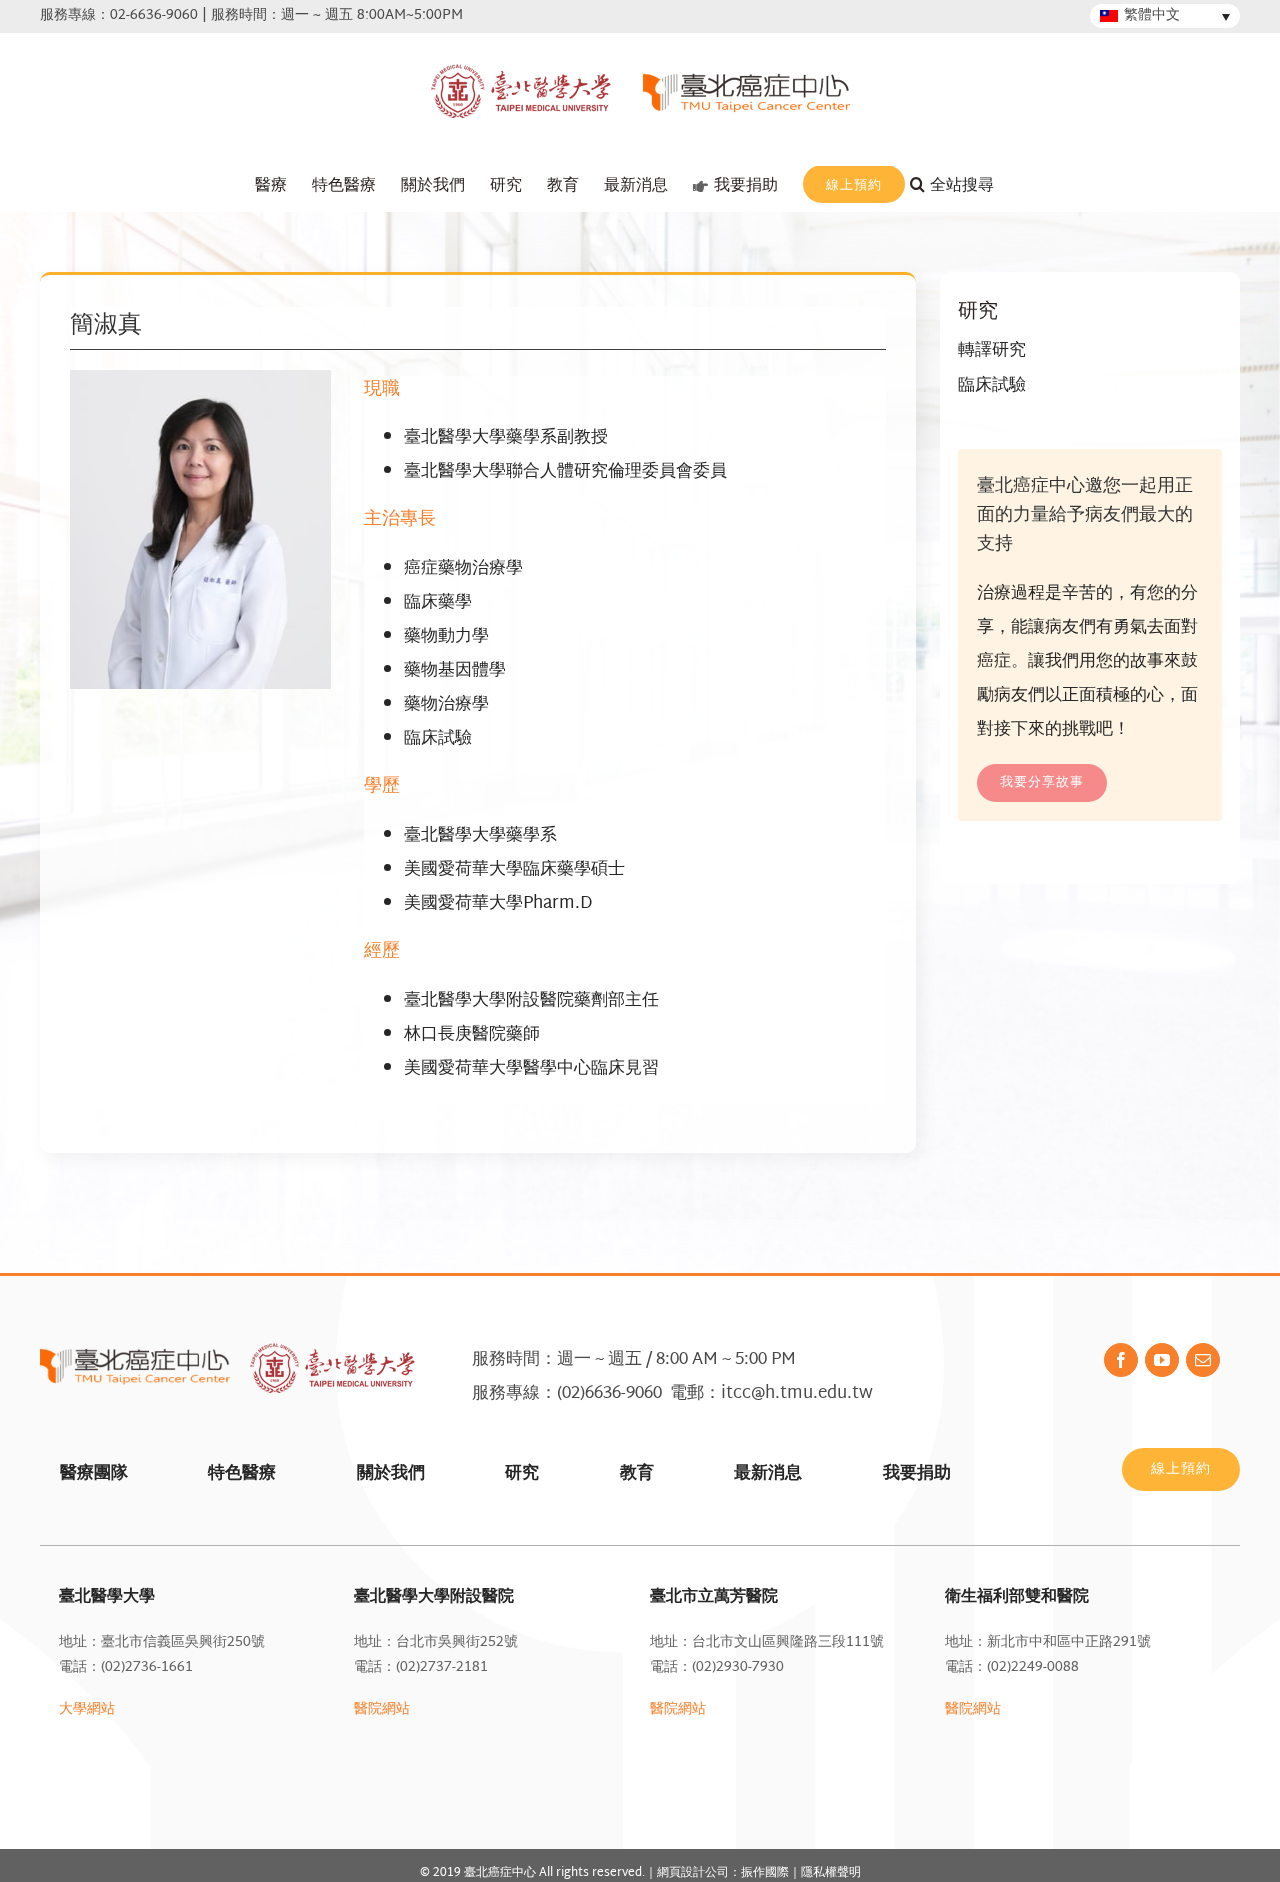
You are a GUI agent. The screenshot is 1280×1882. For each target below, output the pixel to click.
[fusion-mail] (1203, 1360)
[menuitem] (271, 186)
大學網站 (87, 1709)
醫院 (959, 1709)
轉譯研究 (992, 350)
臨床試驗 (992, 385)
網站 (987, 1709)
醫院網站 (382, 1709)
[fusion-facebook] (1121, 1360)
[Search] (965, 186)
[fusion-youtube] (1162, 1360)
